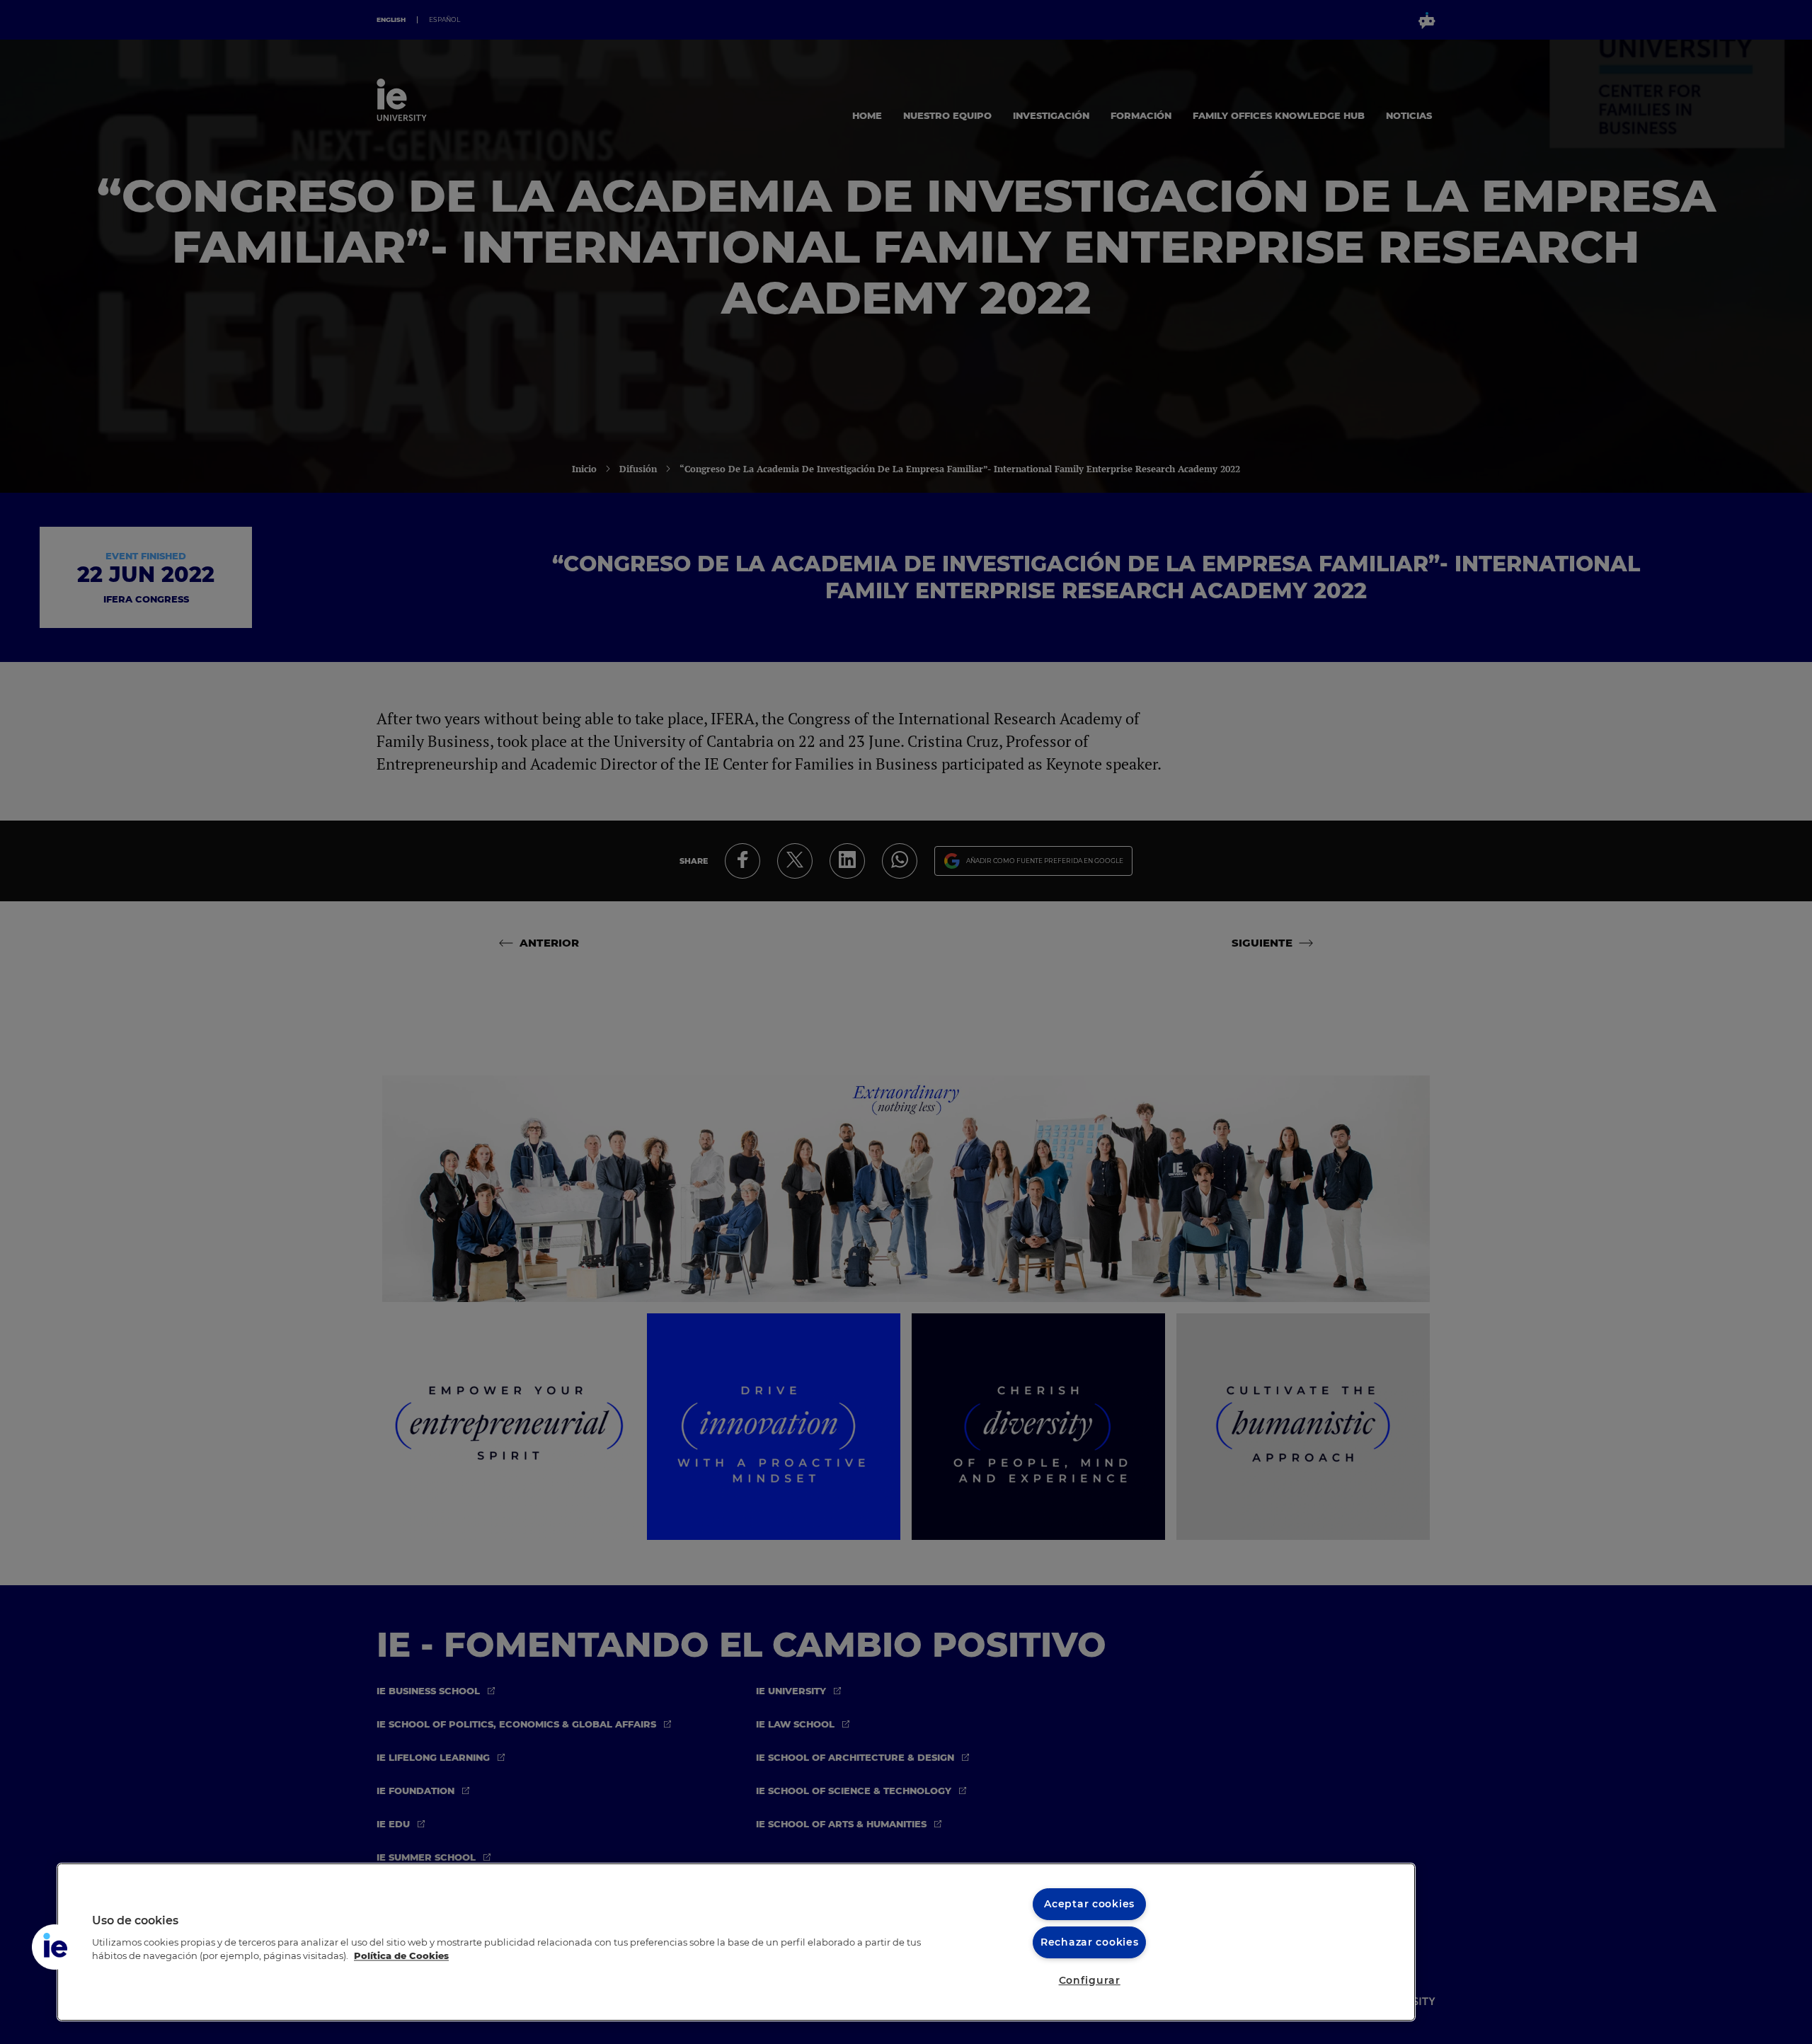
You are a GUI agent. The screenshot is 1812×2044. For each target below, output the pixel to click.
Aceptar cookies (1089, 1904)
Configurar (1090, 1980)
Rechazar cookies (1090, 1942)
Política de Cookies (401, 1956)
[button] (55, 1947)
